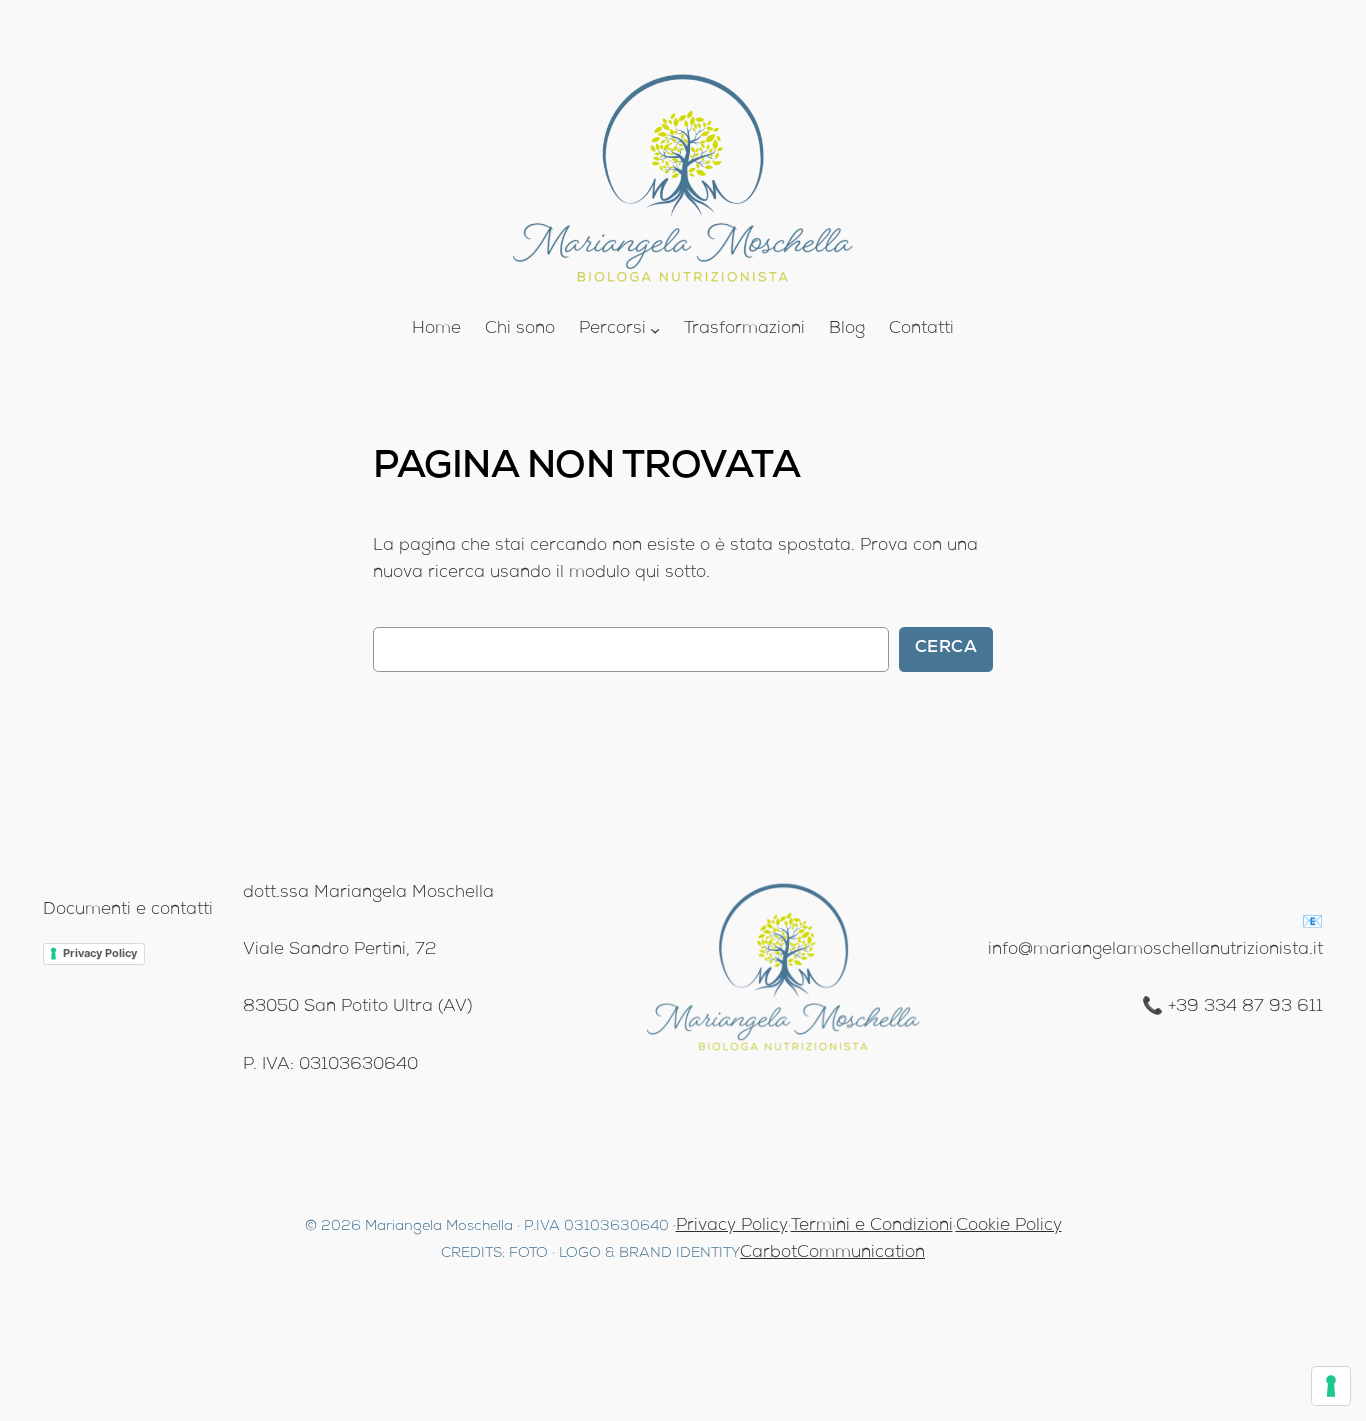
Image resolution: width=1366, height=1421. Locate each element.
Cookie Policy (1009, 1226)
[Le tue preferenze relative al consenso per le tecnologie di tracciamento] (1331, 1386)
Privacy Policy (100, 953)
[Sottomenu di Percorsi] (655, 330)
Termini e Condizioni (872, 1226)
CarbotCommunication (832, 1253)
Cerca (946, 648)
